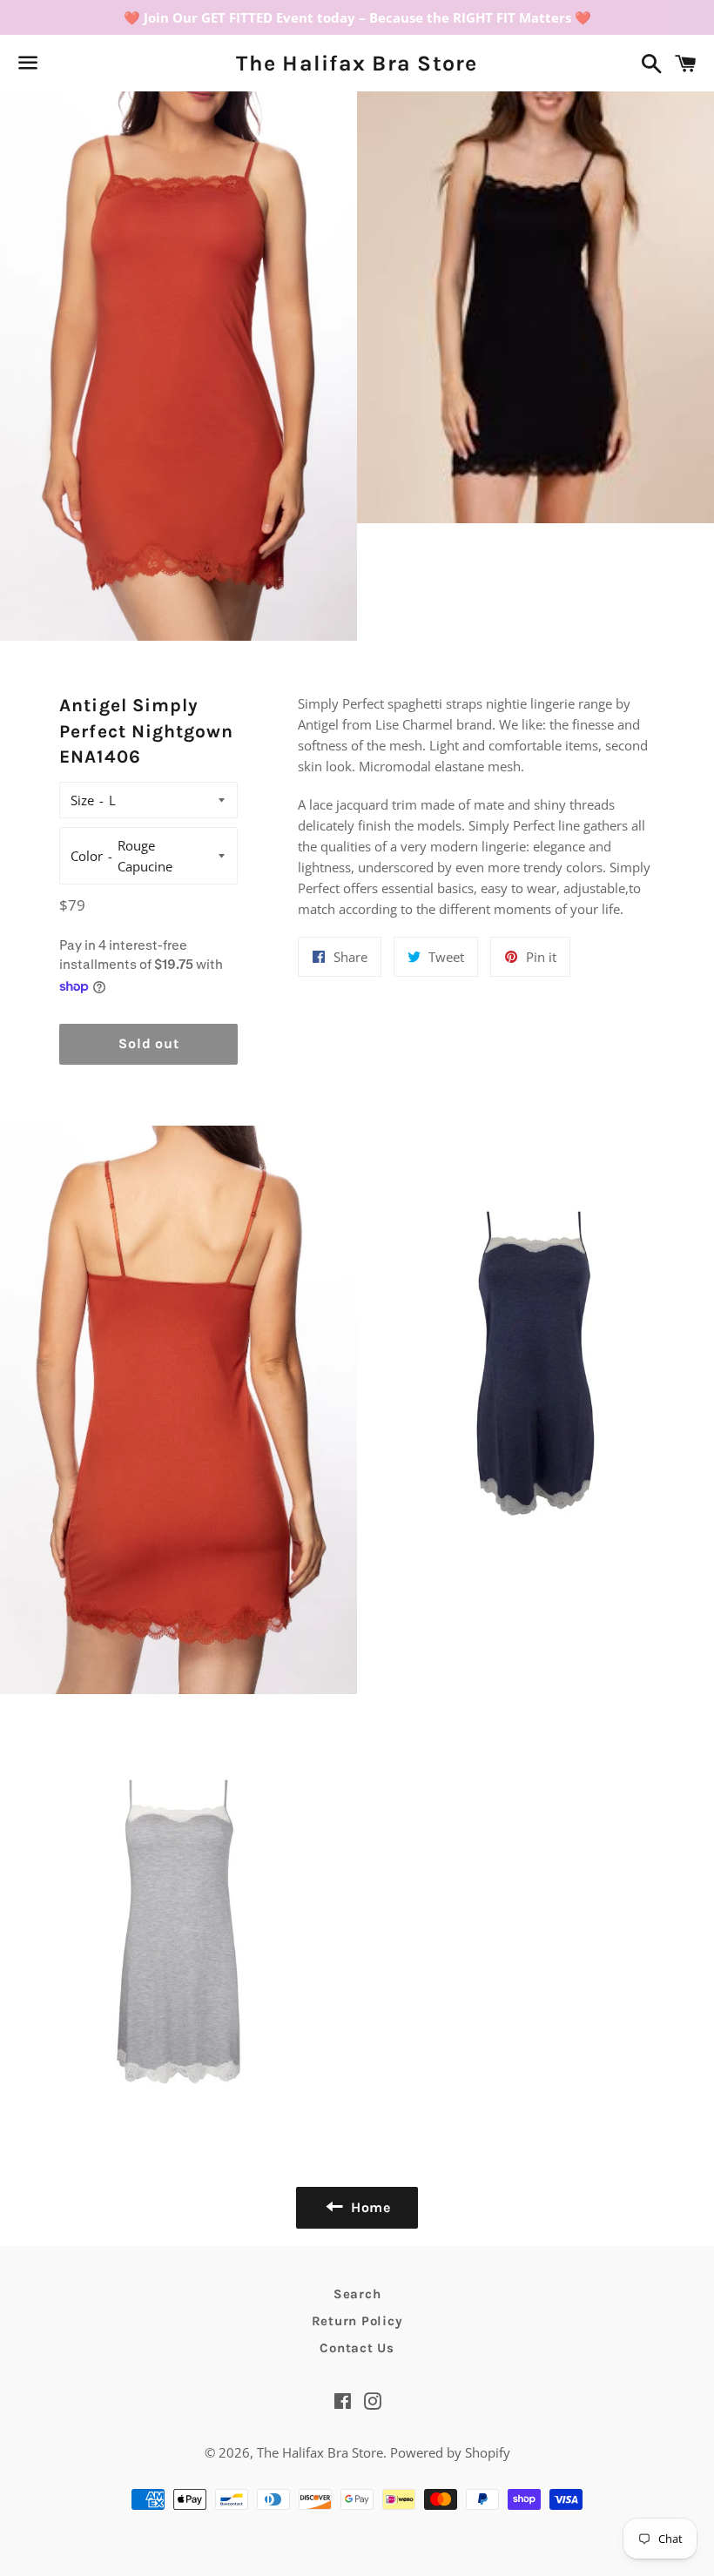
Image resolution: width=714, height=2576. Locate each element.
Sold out (148, 1043)
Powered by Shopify (450, 2452)
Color (87, 856)
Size (82, 800)
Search (357, 2294)
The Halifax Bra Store (357, 63)
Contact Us (357, 2348)
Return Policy (357, 2321)
